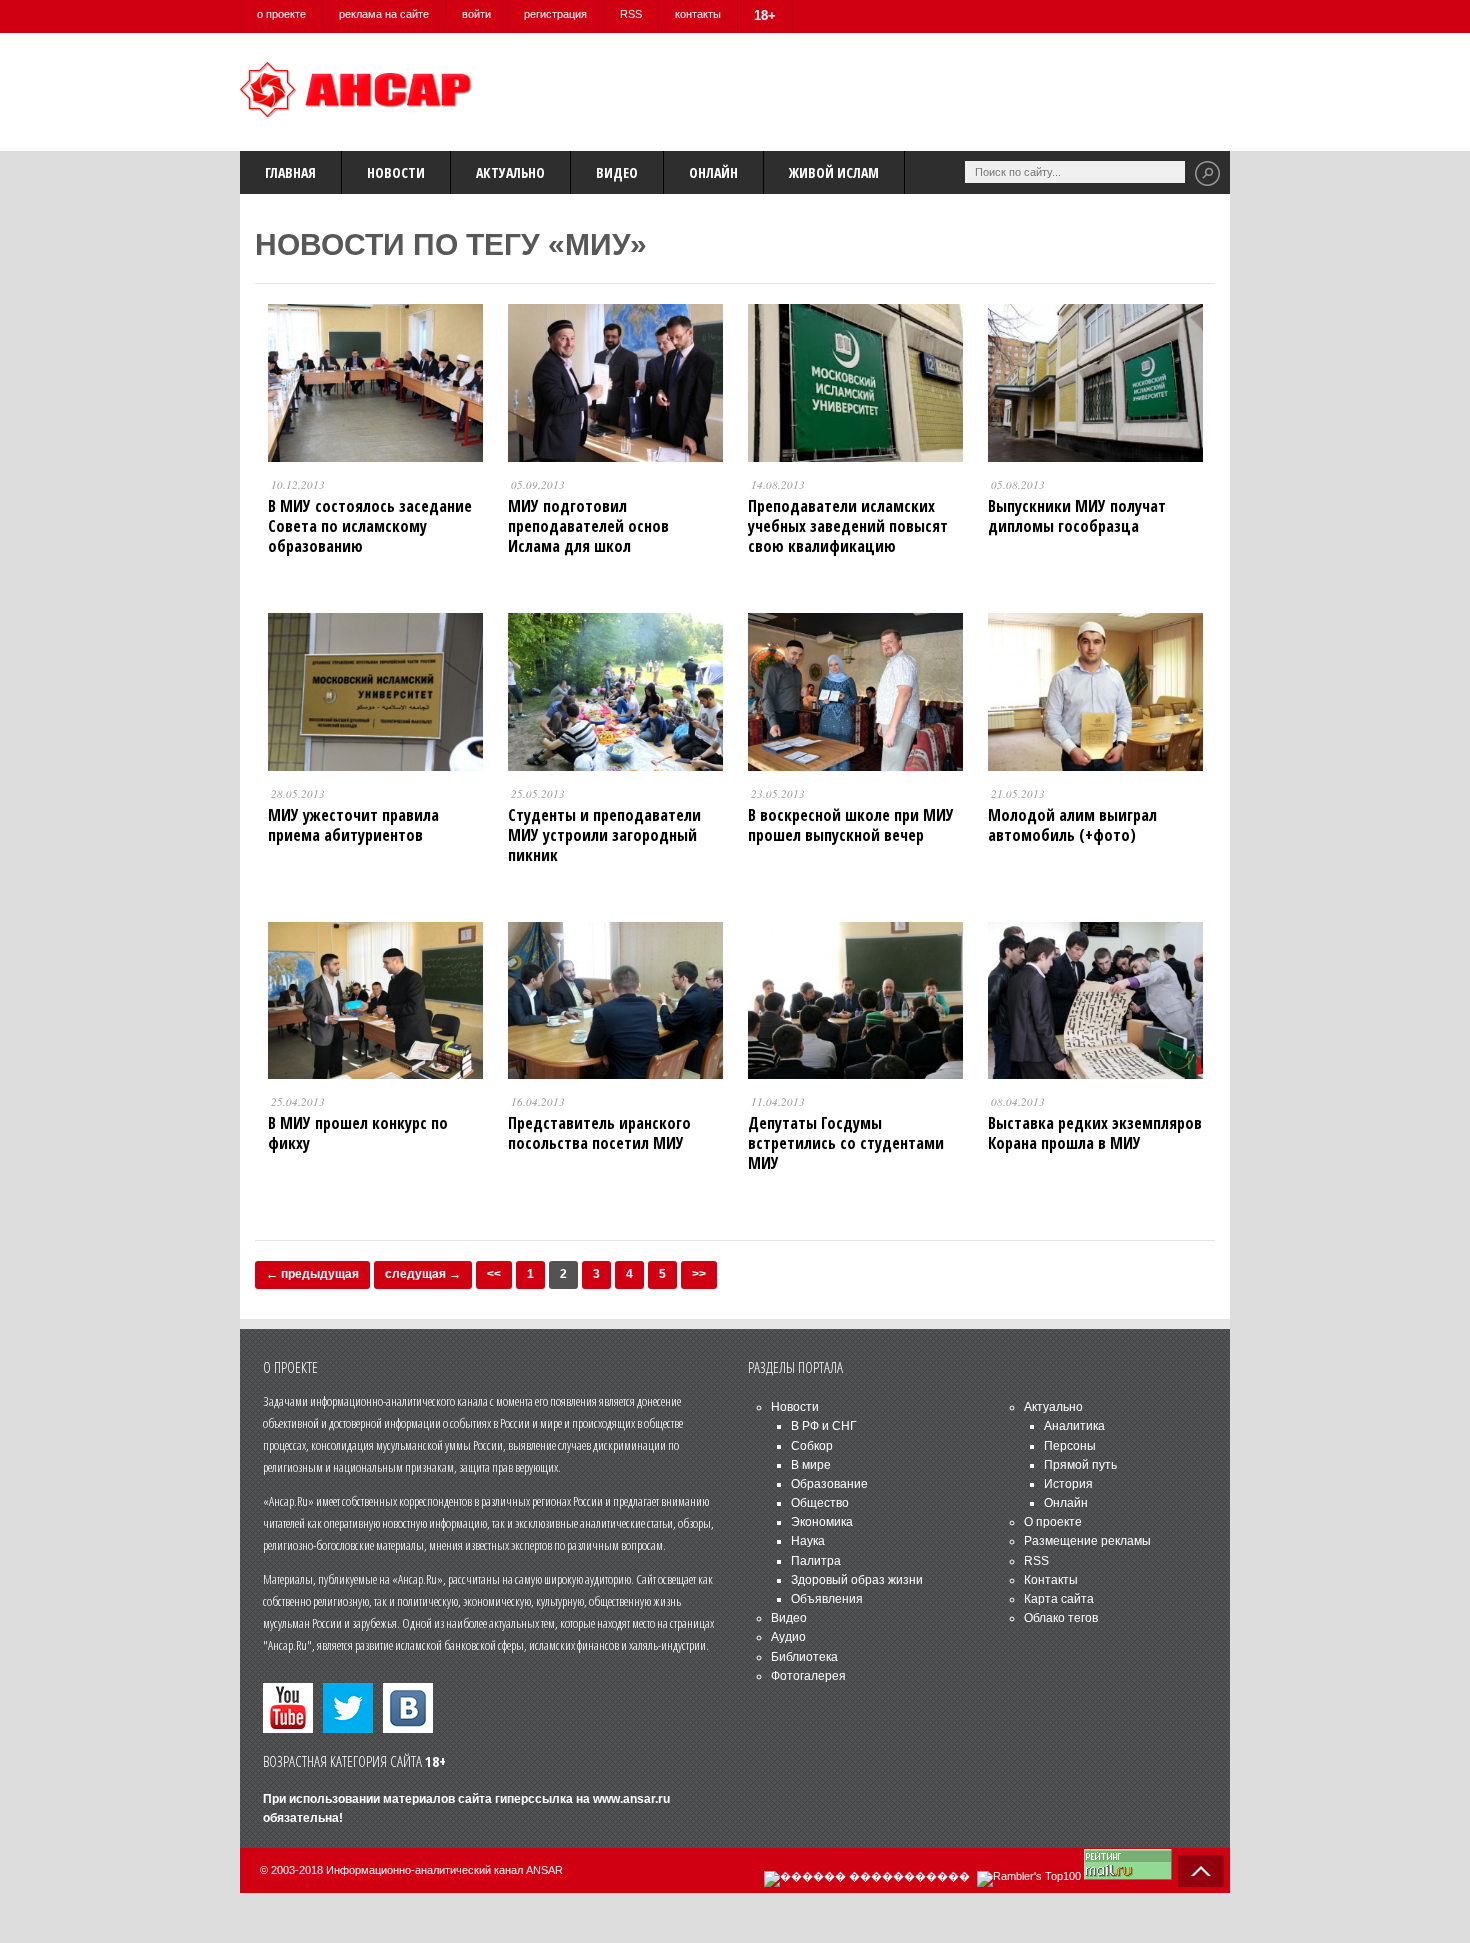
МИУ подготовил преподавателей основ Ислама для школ (588, 526)
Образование (829, 1484)
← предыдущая (312, 1274)
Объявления (827, 1599)
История (1068, 1484)
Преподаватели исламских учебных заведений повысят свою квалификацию (848, 526)
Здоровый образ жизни (857, 1580)
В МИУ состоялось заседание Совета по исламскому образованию (370, 526)
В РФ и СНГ (824, 1426)
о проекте (281, 14)
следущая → (423, 1274)
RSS (631, 14)
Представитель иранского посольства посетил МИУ (599, 1133)
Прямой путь (1080, 1465)
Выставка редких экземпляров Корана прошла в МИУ (1095, 1133)
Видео (617, 172)
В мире (811, 1465)
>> (699, 1274)
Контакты (1051, 1580)
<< (494, 1274)
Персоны (1070, 1446)
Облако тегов (1061, 1618)
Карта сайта (1059, 1599)
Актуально (510, 172)
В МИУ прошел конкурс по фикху (358, 1133)
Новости (396, 172)
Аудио (788, 1637)
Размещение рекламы (1087, 1541)
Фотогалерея (808, 1676)
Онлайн (713, 172)
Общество (820, 1503)
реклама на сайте (384, 14)
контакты (698, 14)
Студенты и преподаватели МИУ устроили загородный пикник (604, 835)
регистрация (555, 14)
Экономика (822, 1522)
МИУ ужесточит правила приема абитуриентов (353, 825)
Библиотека (804, 1657)
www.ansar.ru (631, 1799)
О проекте (1053, 1522)
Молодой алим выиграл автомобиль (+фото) (1072, 825)
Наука (808, 1541)
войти (476, 14)
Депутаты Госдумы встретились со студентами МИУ (846, 1143)
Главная (290, 172)
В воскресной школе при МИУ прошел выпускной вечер (851, 825)
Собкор (812, 1446)
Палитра (816, 1561)
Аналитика (1074, 1426)
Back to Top (1201, 1871)
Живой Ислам (834, 172)
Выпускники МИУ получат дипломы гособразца (1077, 516)
